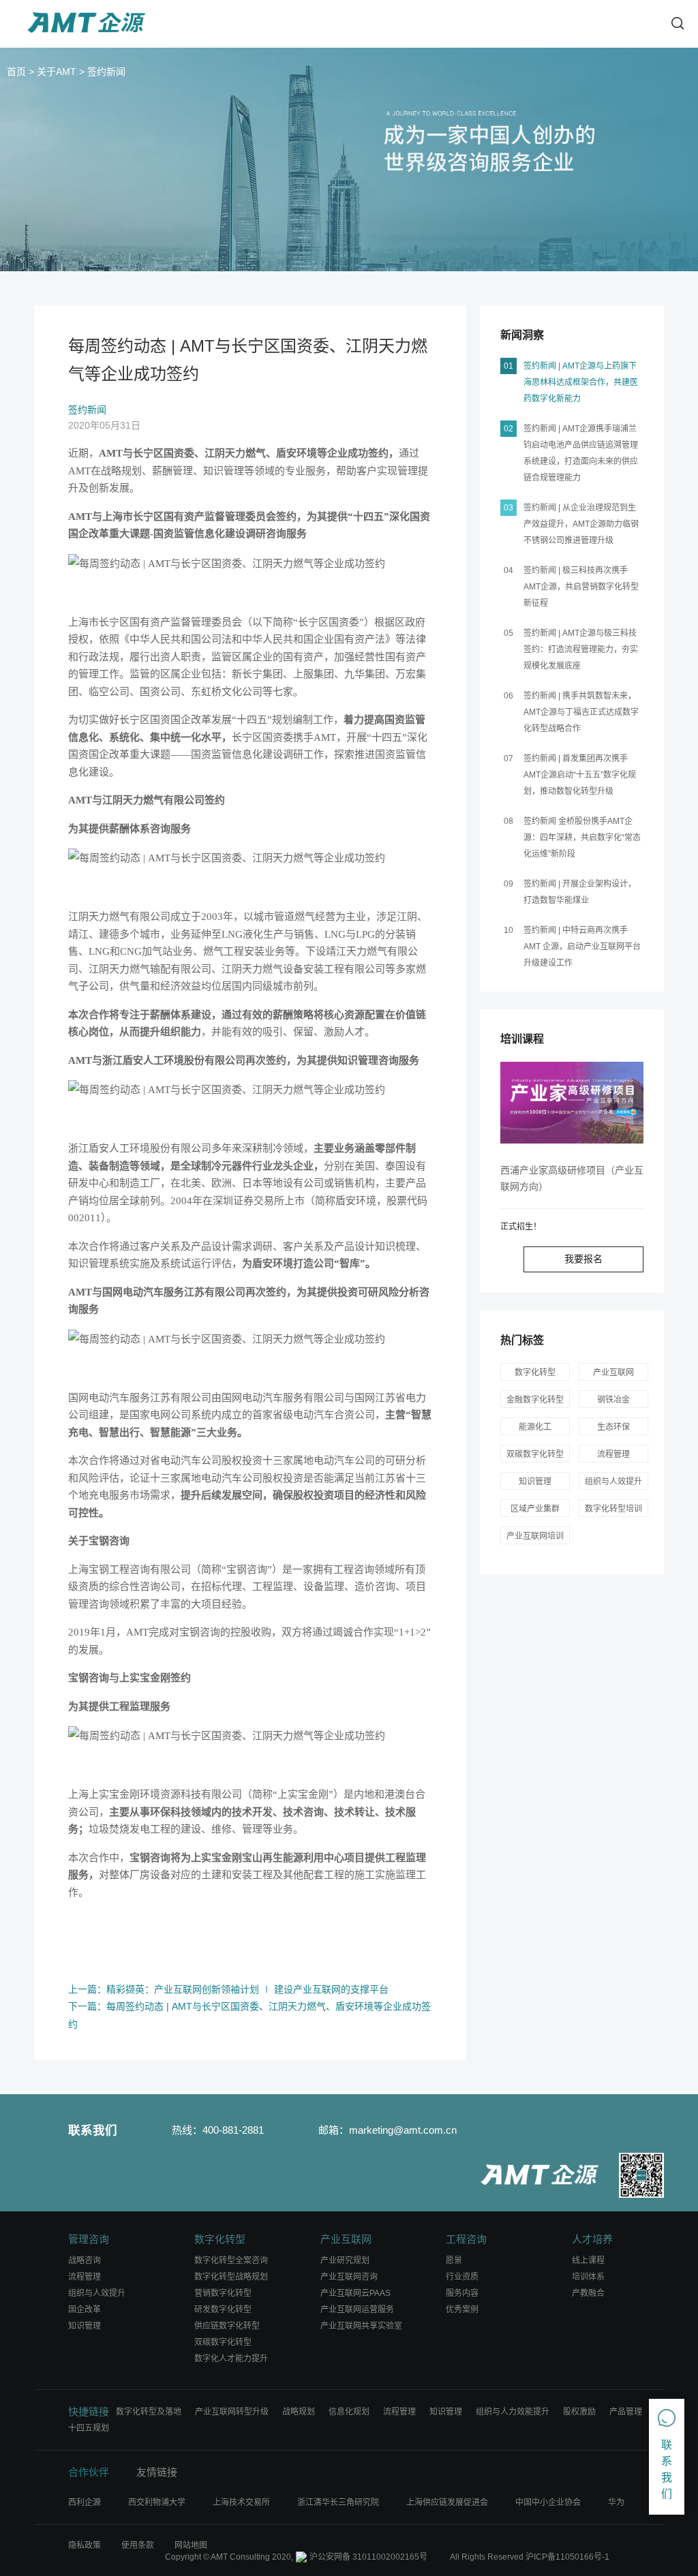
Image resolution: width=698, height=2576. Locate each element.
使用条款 (138, 2545)
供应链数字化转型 (227, 2326)
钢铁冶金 (613, 1400)
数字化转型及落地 (149, 2412)
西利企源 (85, 2502)
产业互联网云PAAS (355, 2293)
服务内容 (462, 2293)
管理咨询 (89, 2239)
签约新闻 (106, 72)
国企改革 (85, 2310)
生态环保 (613, 1427)
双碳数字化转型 (223, 2342)
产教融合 (588, 2293)
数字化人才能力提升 (231, 2359)
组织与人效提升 (613, 1482)
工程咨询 (466, 2239)
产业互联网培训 (535, 1536)
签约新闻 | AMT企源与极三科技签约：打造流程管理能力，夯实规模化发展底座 (581, 649)
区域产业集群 (535, 1509)
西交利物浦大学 (157, 2502)
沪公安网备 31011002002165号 (368, 2557)
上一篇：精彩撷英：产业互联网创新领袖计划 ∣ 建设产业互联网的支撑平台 (228, 1989)
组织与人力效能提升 (513, 2412)
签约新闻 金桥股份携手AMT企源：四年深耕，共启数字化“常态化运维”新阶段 (582, 838)
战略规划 (299, 2412)
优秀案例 (462, 2310)
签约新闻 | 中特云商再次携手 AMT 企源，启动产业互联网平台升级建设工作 (582, 947)
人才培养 (592, 2239)
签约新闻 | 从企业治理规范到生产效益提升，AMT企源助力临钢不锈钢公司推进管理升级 (581, 524)
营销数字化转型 (223, 2293)
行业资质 (462, 2277)
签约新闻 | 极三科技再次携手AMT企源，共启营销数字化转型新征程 (581, 587)
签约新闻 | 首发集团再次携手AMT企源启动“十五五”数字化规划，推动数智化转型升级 (580, 775)
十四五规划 (89, 2428)
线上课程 (588, 2260)
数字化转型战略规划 (231, 2277)
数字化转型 (535, 1373)
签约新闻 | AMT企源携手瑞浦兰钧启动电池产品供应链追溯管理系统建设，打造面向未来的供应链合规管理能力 (581, 453)
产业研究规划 (345, 2260)
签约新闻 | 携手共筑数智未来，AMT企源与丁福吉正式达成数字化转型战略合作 (581, 712)
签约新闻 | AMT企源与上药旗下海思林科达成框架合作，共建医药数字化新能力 (581, 382)
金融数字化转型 (535, 1400)
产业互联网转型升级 (232, 2412)
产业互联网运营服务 (357, 2310)
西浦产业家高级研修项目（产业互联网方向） (572, 1178)
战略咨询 (85, 2260)
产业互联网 (613, 1373)
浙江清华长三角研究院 (338, 2502)
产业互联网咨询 (349, 2277)
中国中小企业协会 (548, 2502)
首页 (16, 72)
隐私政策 (85, 2545)
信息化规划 (349, 2412)
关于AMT (57, 72)
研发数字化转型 (223, 2310)
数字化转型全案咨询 (231, 2260)
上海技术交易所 (241, 2502)
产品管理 (626, 2412)
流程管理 (613, 1454)
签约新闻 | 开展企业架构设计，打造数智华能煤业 (580, 892)
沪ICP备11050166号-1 (567, 2557)
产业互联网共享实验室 (361, 2326)
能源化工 (535, 1427)
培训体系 (588, 2277)
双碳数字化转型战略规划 (535, 1456)
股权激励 (579, 2412)
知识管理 (535, 1482)
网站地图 (191, 2545)
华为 (616, 2502)
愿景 (454, 2260)
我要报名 (583, 1259)
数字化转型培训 (613, 1509)
